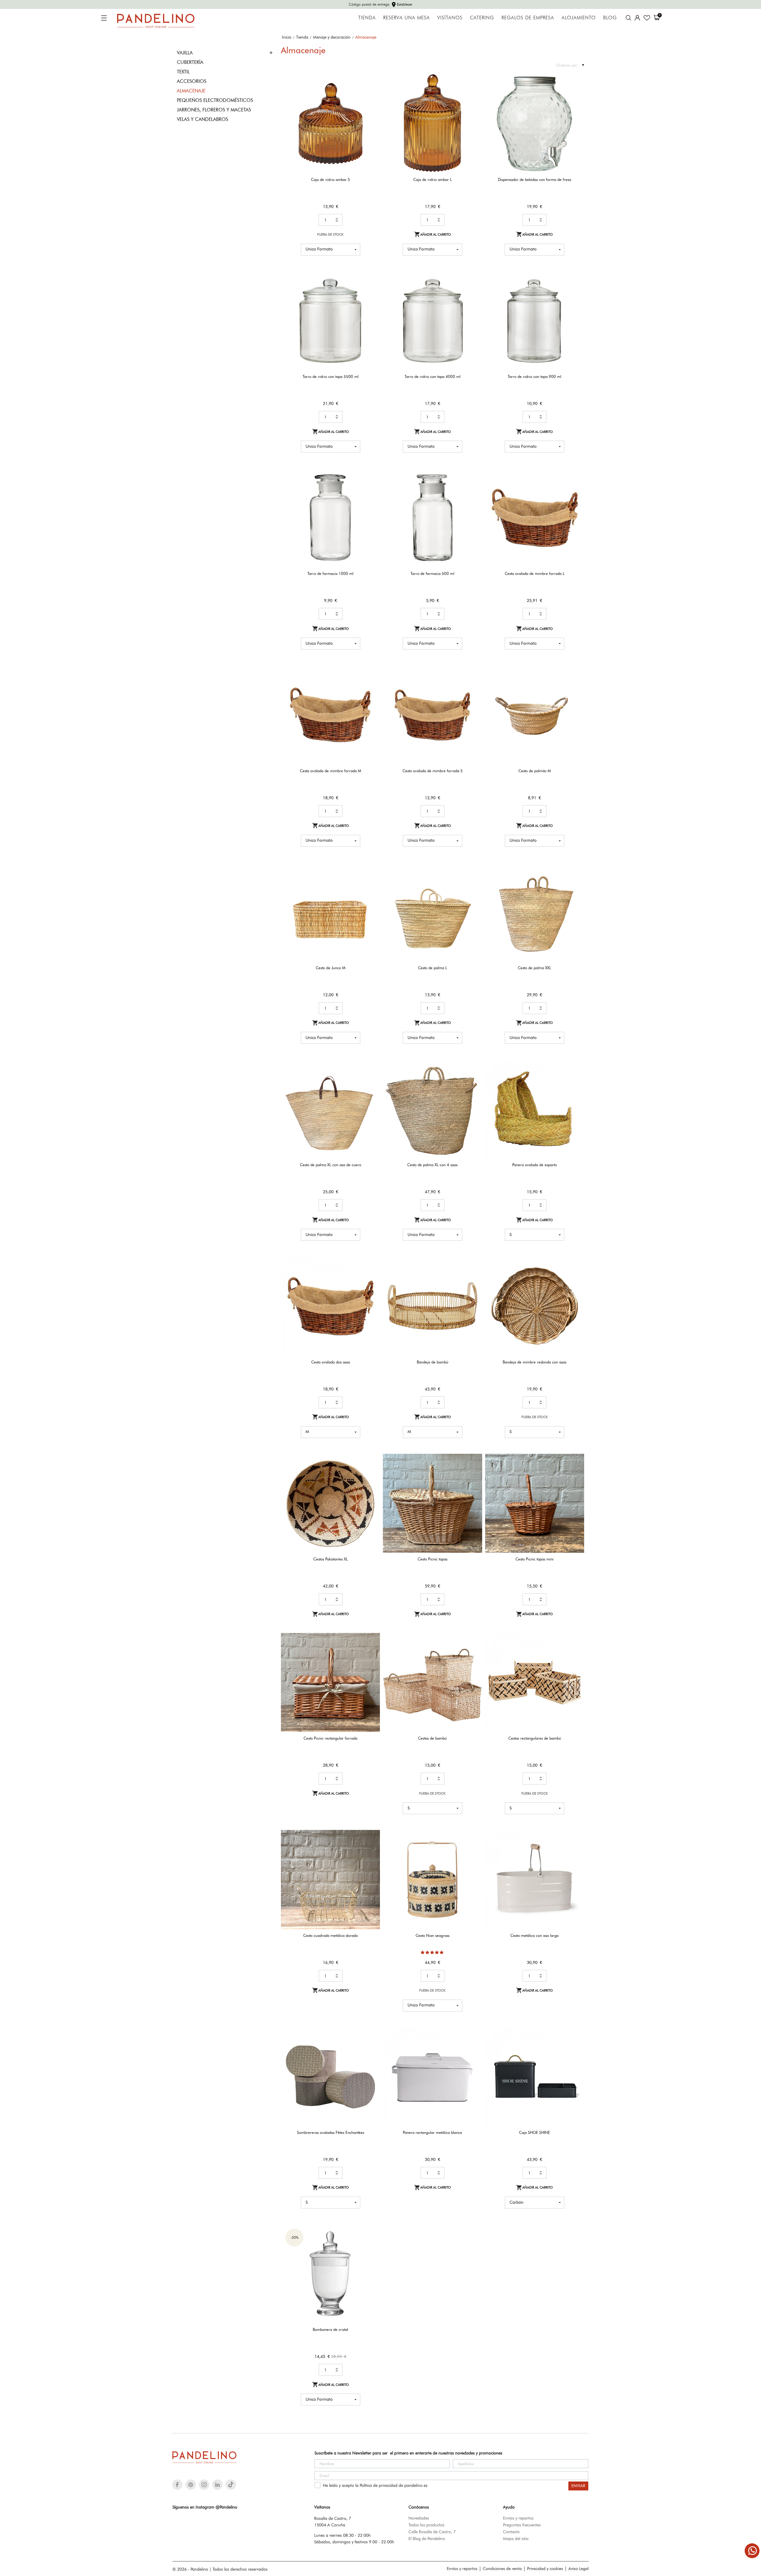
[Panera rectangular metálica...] (474, 2047)
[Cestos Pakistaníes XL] (372, 1474)
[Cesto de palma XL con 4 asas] (474, 1080)
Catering (482, 18)
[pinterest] (191, 2485)
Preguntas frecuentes (522, 2525)
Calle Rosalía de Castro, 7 (432, 2532)
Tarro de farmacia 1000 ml (330, 573)
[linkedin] (217, 2485)
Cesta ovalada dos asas (331, 1362)
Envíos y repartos (518, 2518)
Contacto (511, 2532)
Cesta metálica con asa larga (534, 1935)
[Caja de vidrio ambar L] (474, 94)
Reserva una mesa (407, 18)
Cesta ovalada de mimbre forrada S (433, 771)
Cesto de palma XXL (534, 968)
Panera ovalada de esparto (534, 1165)
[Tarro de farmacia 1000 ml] (372, 488)
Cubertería (190, 62)
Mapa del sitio (516, 2539)
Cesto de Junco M (331, 968)
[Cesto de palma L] (474, 883)
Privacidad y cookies (545, 2569)
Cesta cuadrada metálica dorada (330, 1935)
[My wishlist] (647, 18)
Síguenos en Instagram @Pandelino (205, 2507)
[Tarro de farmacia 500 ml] (474, 488)
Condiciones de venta (502, 2569)
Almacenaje (191, 91)
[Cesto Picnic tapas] (474, 1474)
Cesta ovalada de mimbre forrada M (331, 771)
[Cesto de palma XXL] (576, 883)
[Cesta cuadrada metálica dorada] (372, 1850)
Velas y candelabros (202, 119)
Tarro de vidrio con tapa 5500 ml (331, 376)
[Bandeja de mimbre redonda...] (576, 1277)
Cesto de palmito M (535, 771)
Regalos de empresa (528, 18)
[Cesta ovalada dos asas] (372, 1277)
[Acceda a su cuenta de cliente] (637, 18)
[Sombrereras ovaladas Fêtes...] (372, 2047)
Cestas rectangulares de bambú (535, 1738)
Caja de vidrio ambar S (330, 179)
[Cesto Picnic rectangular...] (372, 1653)
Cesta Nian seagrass (433, 1935)
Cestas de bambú (432, 1738)
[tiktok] (231, 2484)
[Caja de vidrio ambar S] (372, 94)
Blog (610, 18)
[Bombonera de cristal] (372, 2244)
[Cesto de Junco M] (372, 883)
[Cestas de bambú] (474, 1653)
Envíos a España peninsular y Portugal (381, 4)
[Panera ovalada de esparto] (576, 1080)
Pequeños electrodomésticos (215, 100)
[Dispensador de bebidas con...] (576, 94)
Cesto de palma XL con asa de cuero (331, 1165)
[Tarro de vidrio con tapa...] (372, 291)
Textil (183, 72)
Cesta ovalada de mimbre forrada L (535, 573)
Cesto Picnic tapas (433, 1559)
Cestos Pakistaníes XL (331, 1559)
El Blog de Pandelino (427, 2539)
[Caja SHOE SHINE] (576, 2047)
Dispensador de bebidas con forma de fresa (534, 179)
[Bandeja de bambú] (474, 1277)
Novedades (419, 2518)
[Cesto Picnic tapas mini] (576, 1474)
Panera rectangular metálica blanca (432, 2132)
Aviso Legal (578, 2569)
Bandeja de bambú (433, 1362)
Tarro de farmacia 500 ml (432, 573)
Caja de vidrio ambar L (433, 179)
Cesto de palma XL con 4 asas (432, 1165)
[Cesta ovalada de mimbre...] (576, 488)
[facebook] (177, 2485)
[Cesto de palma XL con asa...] (372, 1080)
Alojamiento (579, 18)
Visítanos (450, 18)
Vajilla (185, 53)
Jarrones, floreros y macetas (214, 110)
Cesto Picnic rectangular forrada (330, 1738)
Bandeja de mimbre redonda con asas (534, 1362)
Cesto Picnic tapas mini (534, 1559)
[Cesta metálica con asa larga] (576, 1850)
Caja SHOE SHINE (534, 2132)
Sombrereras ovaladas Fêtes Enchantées (331, 2132)
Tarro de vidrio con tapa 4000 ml (433, 376)
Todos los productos (426, 2525)
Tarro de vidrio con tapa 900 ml (534, 376)
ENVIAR (578, 2486)
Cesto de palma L (433, 968)
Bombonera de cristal (330, 2329)
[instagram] (204, 2485)
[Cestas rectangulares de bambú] (576, 1653)
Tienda (367, 18)
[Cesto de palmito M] (576, 685)
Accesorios (192, 81)
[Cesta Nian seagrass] (474, 1850)
